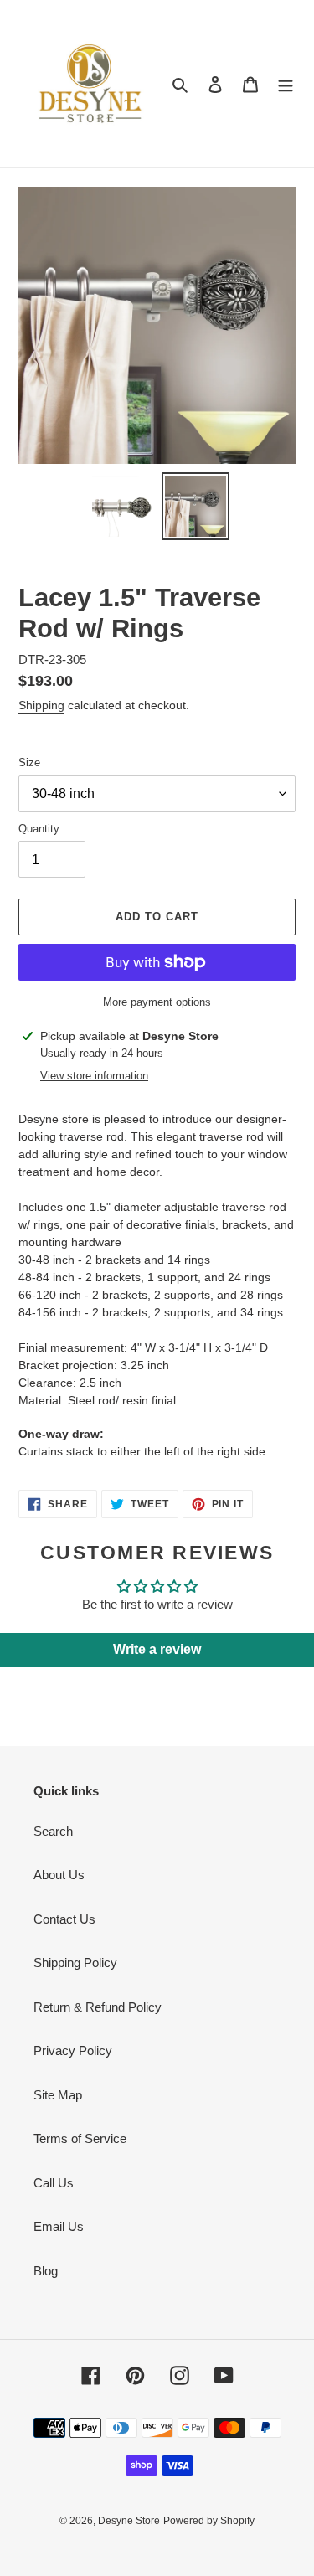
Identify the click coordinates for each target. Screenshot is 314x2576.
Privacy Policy (73, 2050)
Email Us (59, 2226)
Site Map (58, 2095)
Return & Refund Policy (98, 2007)
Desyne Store (129, 2521)
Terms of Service (80, 2138)
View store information (94, 1076)
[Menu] (286, 84)
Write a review (157, 1649)
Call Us (54, 2183)
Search (53, 1831)
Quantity (39, 829)
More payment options (157, 1002)
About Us (59, 1875)
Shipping (41, 705)
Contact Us (64, 1919)
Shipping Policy (75, 1963)
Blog (46, 2271)
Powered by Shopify (209, 2521)
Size (29, 762)
